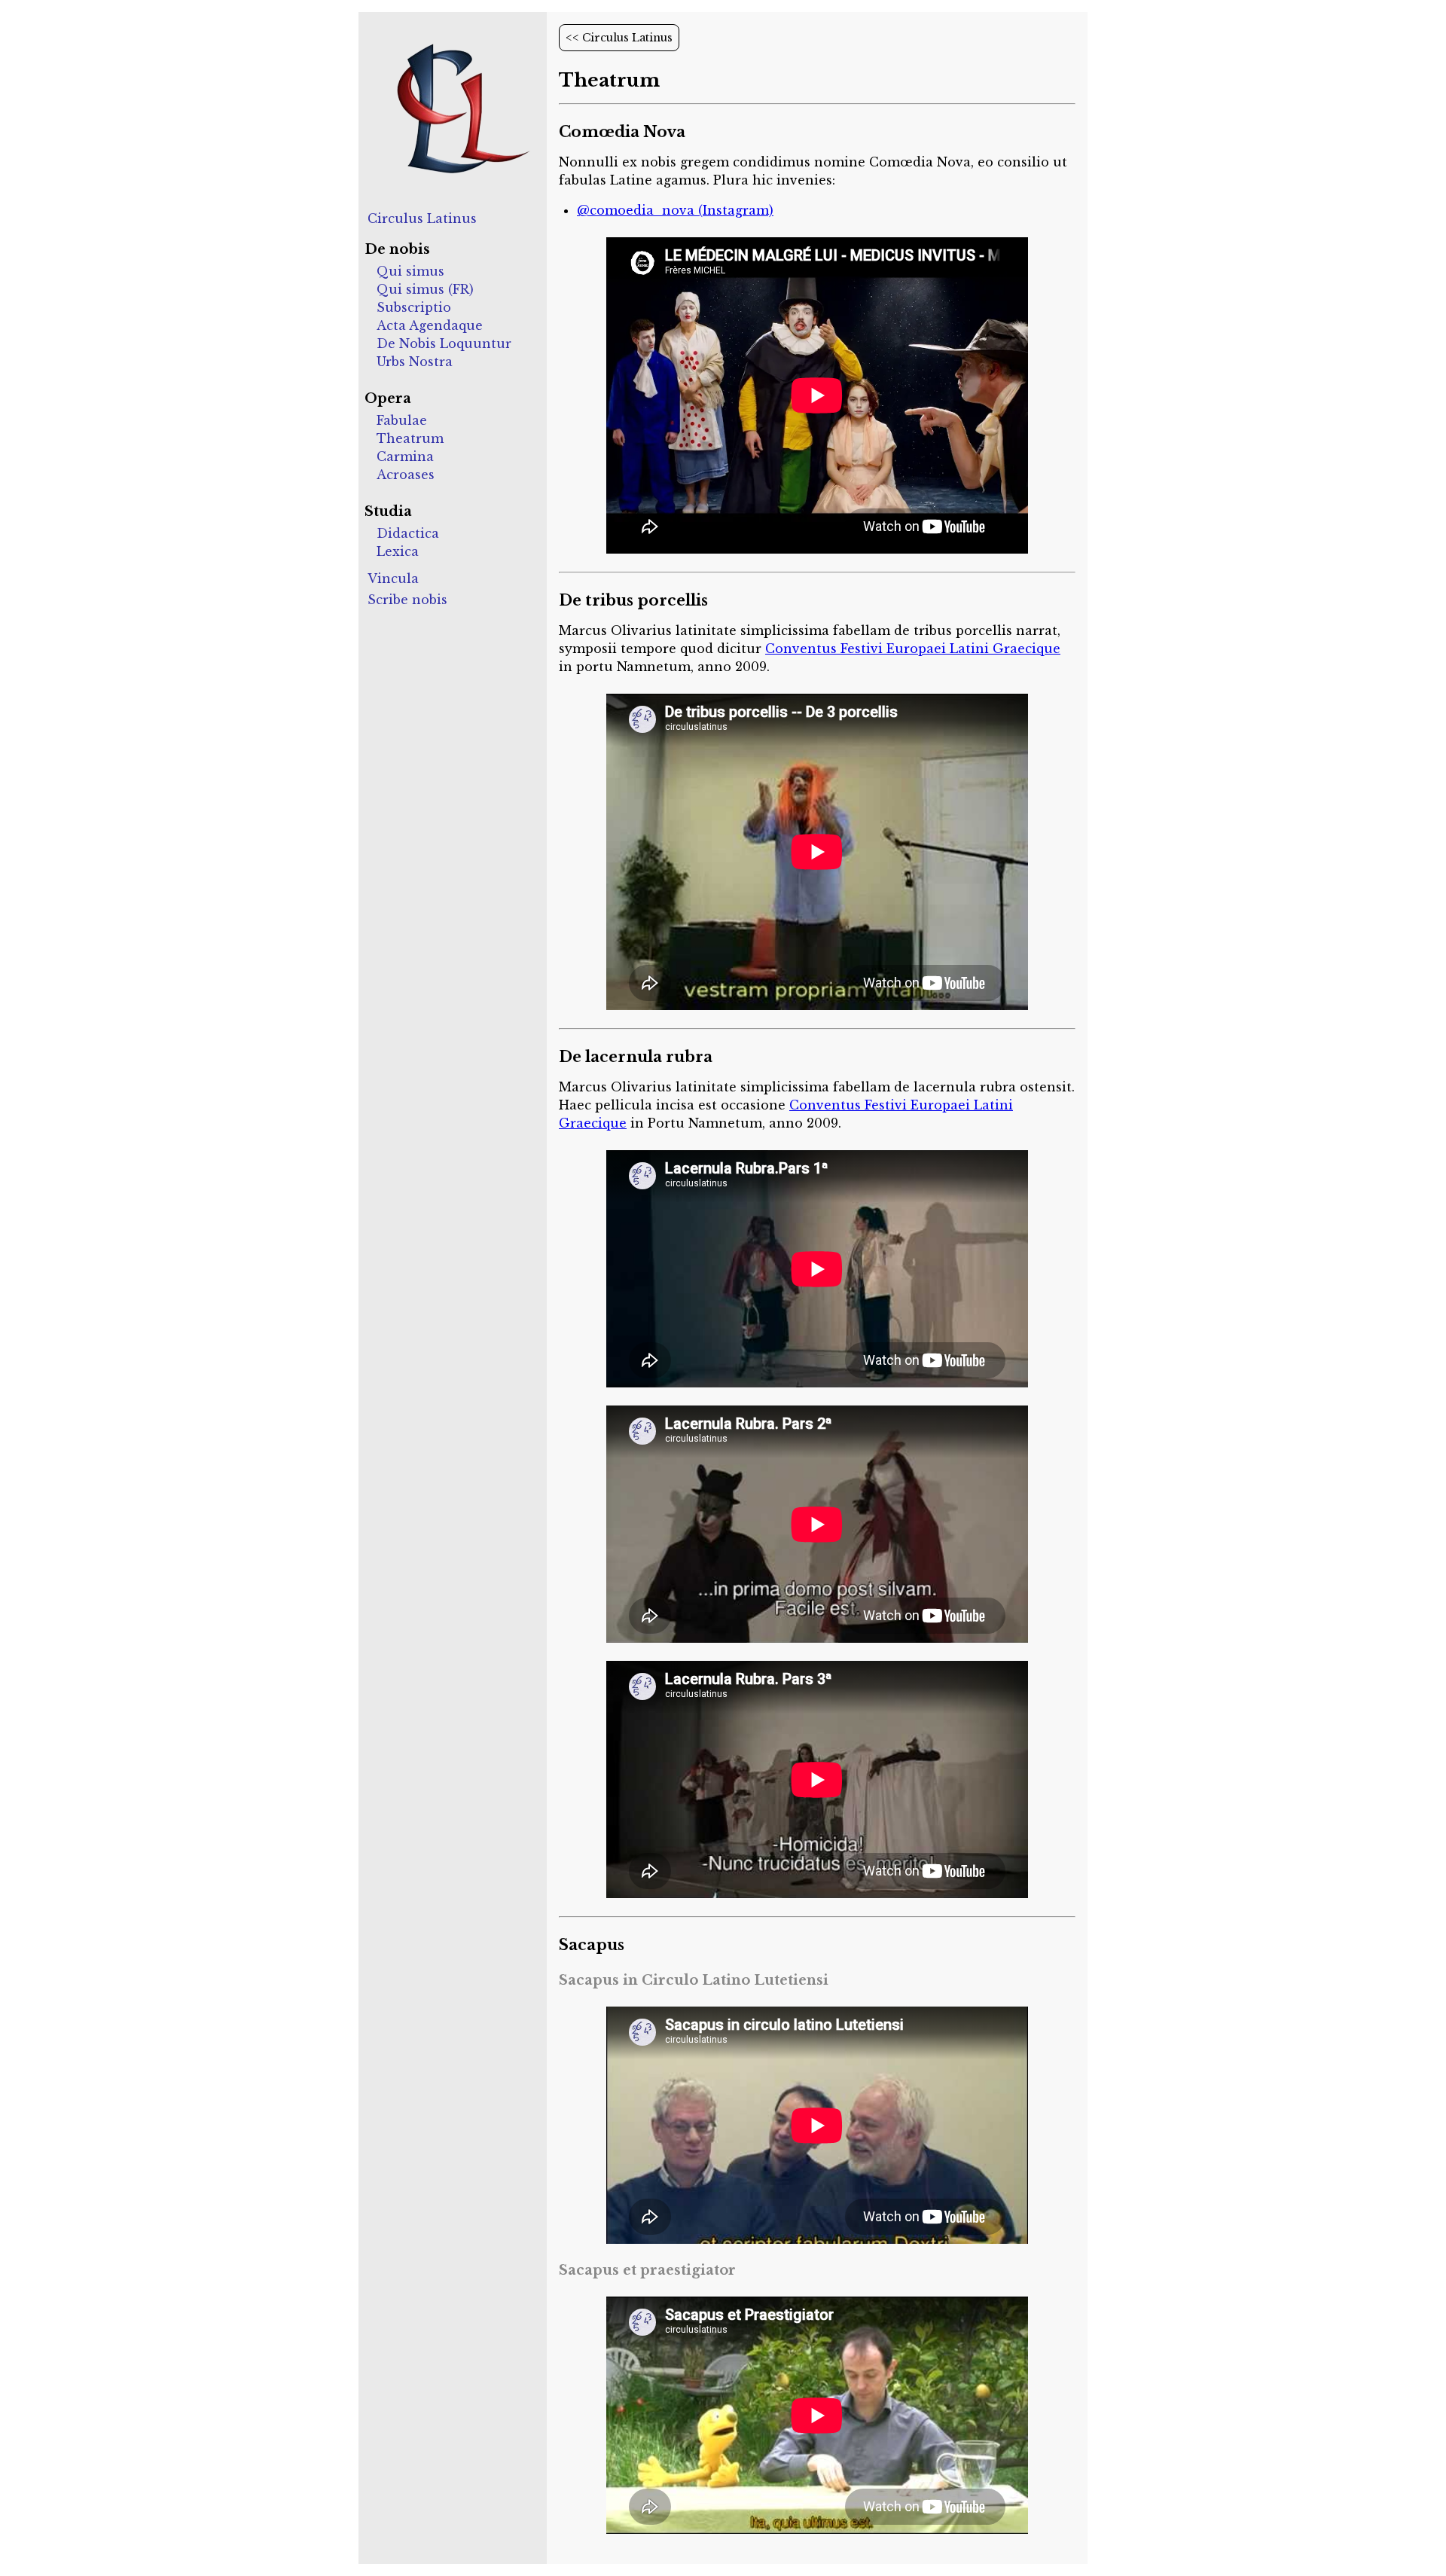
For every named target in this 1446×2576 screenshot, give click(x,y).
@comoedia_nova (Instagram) (675, 210)
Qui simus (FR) (425, 289)
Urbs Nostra (415, 362)
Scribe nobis (407, 600)
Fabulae (402, 420)
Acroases (406, 475)
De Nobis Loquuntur (444, 343)
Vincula (393, 578)
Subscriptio (414, 307)
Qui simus (410, 271)
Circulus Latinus (422, 218)
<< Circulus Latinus (619, 38)
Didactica (408, 533)
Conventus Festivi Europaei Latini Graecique (913, 649)
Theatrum (410, 438)
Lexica (398, 551)
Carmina (405, 456)
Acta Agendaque (430, 325)
